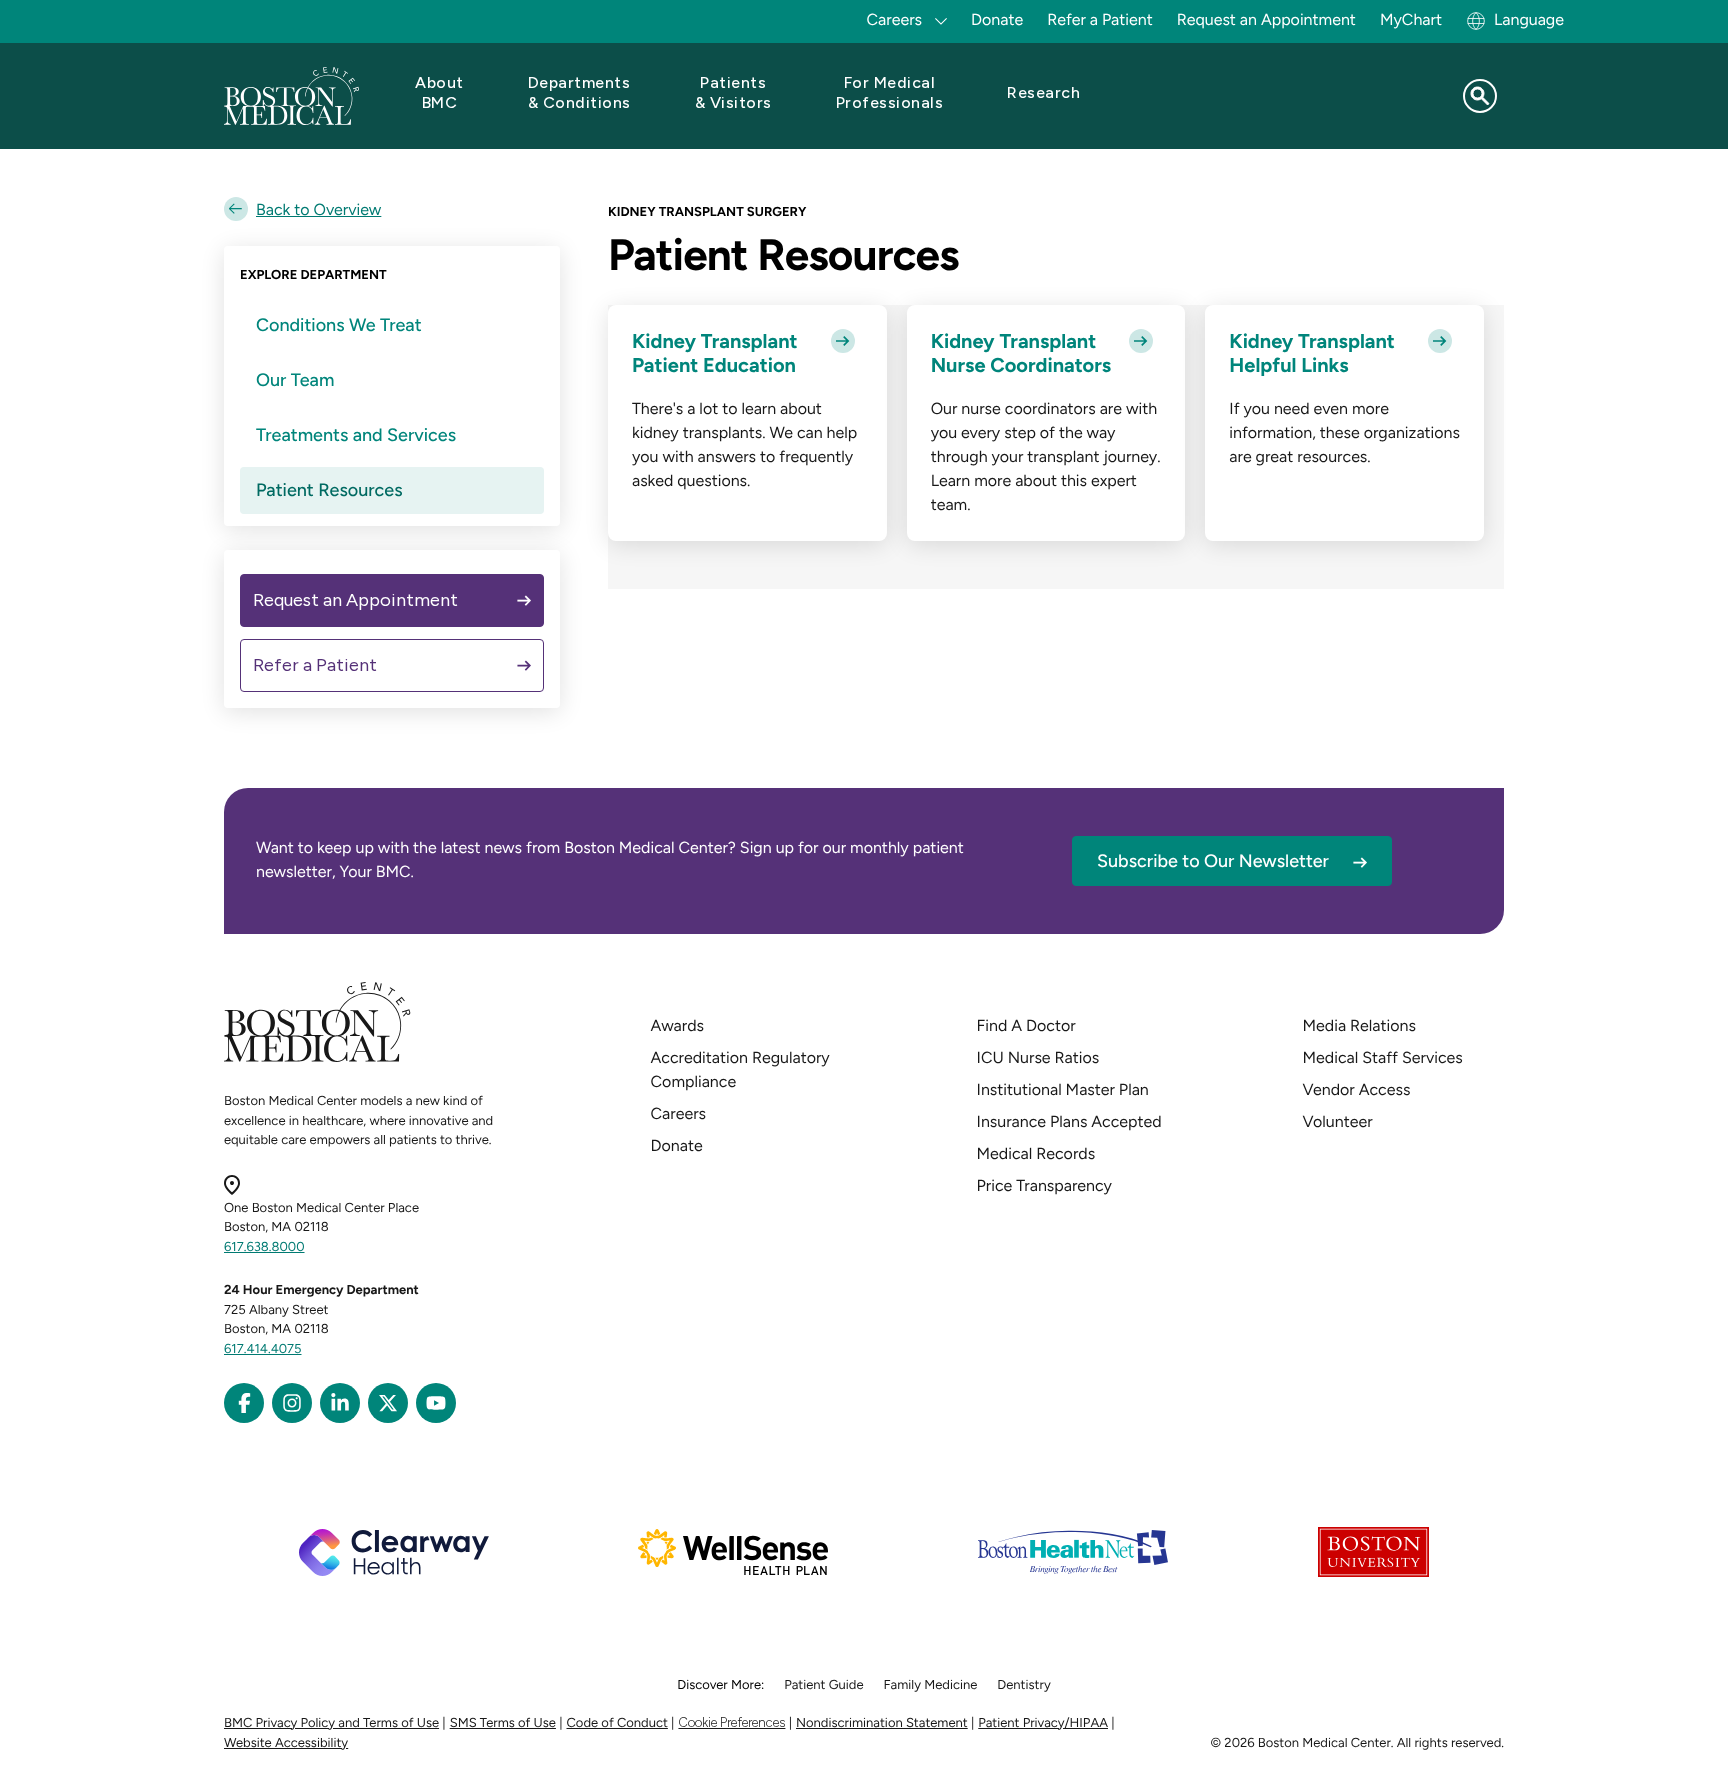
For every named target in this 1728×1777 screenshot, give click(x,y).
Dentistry (1023, 1685)
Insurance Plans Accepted (1069, 1121)
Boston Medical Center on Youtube (436, 1403)
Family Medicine (931, 1685)
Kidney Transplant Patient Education (715, 353)
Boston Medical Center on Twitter (388, 1403)
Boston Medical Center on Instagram (292, 1403)
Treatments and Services (356, 435)
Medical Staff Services (1383, 1057)
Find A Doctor (1026, 1025)
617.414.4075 (263, 1349)
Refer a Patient (1100, 19)
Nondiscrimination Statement (882, 1723)
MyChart (1411, 19)
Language (1529, 19)
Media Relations (1359, 1025)
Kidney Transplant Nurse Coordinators (1021, 353)
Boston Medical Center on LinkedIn (340, 1403)
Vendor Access (1357, 1089)
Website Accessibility (286, 1743)
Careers (678, 1113)
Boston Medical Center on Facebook (244, 1403)
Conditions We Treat (339, 325)
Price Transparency (1044, 1185)
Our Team (295, 380)
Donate (997, 19)
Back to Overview (318, 209)
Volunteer (1338, 1121)
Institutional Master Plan (1063, 1089)
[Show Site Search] (1480, 96)
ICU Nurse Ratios (1038, 1057)
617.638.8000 (264, 1247)
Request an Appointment (1266, 19)
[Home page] (317, 1058)
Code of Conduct (617, 1723)
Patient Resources (329, 490)
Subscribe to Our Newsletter (1213, 861)
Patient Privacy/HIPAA (1043, 1723)
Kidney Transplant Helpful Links (1312, 353)
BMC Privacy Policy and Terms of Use (331, 1723)
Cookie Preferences (731, 1722)
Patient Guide (823, 1685)
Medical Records (1036, 1153)
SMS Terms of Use (503, 1723)
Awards (677, 1025)
